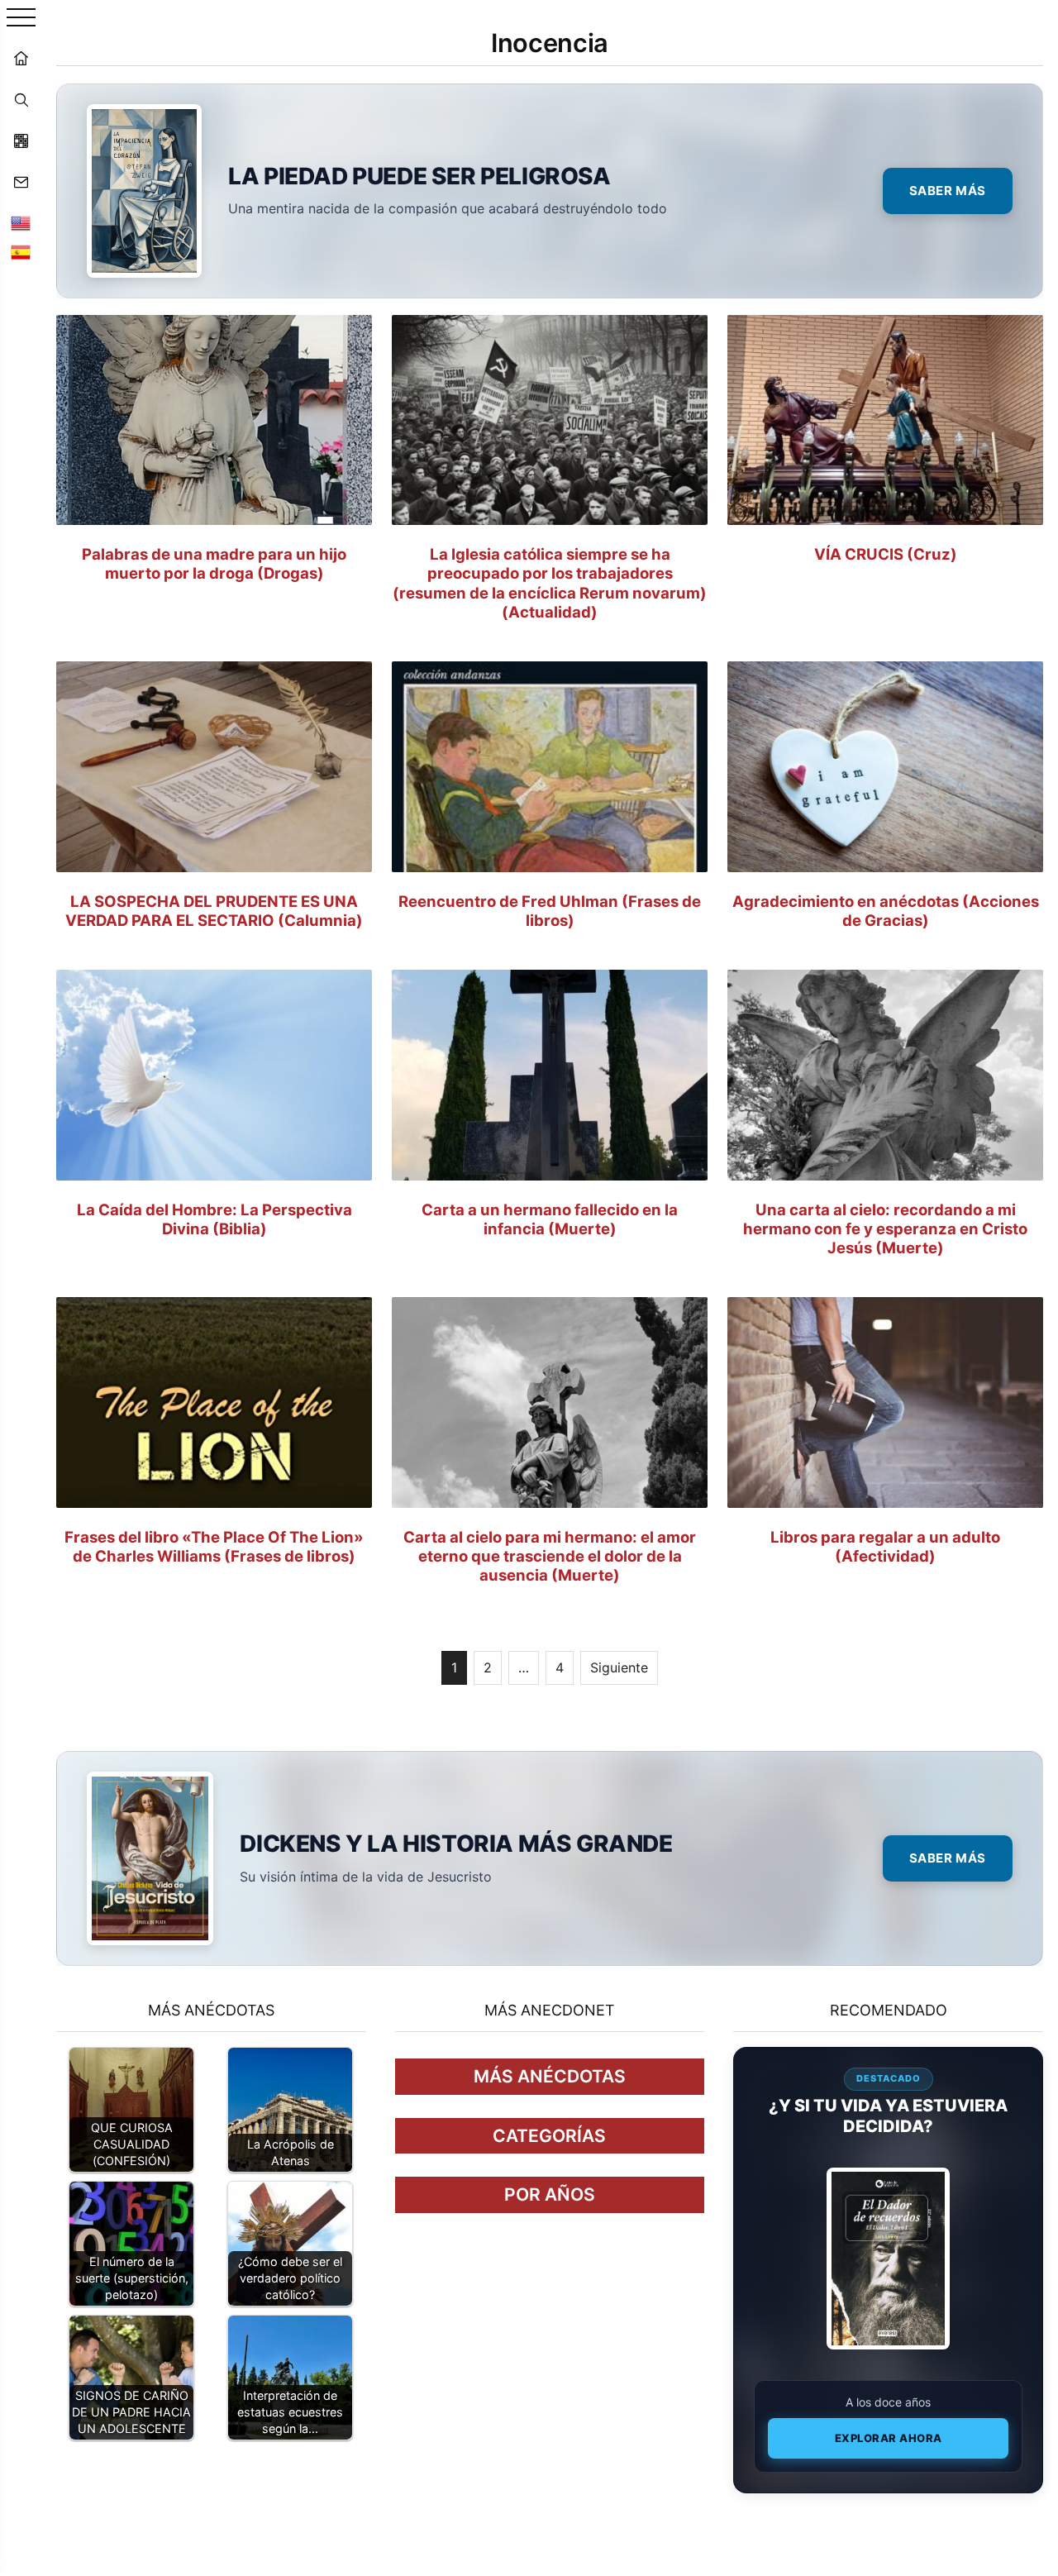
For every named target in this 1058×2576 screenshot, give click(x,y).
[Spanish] (21, 252)
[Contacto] (21, 182)
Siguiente (619, 1667)
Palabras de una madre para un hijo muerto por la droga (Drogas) (214, 563)
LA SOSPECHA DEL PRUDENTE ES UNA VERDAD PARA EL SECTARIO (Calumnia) (214, 911)
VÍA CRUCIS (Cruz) (886, 554)
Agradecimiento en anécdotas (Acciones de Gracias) (886, 911)
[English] (21, 223)
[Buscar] (21, 99)
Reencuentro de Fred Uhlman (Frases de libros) (550, 911)
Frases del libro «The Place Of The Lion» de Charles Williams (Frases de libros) (214, 1546)
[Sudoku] (21, 141)
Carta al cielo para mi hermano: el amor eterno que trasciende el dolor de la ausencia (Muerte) (550, 1556)
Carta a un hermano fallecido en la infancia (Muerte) (550, 1219)
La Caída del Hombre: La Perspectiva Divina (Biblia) (214, 1219)
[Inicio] (21, 58)
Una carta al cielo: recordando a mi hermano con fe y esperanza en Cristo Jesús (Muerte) (885, 1228)
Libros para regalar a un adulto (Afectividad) (885, 1546)
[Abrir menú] (21, 19)
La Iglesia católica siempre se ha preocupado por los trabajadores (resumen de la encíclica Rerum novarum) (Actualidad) (550, 583)
